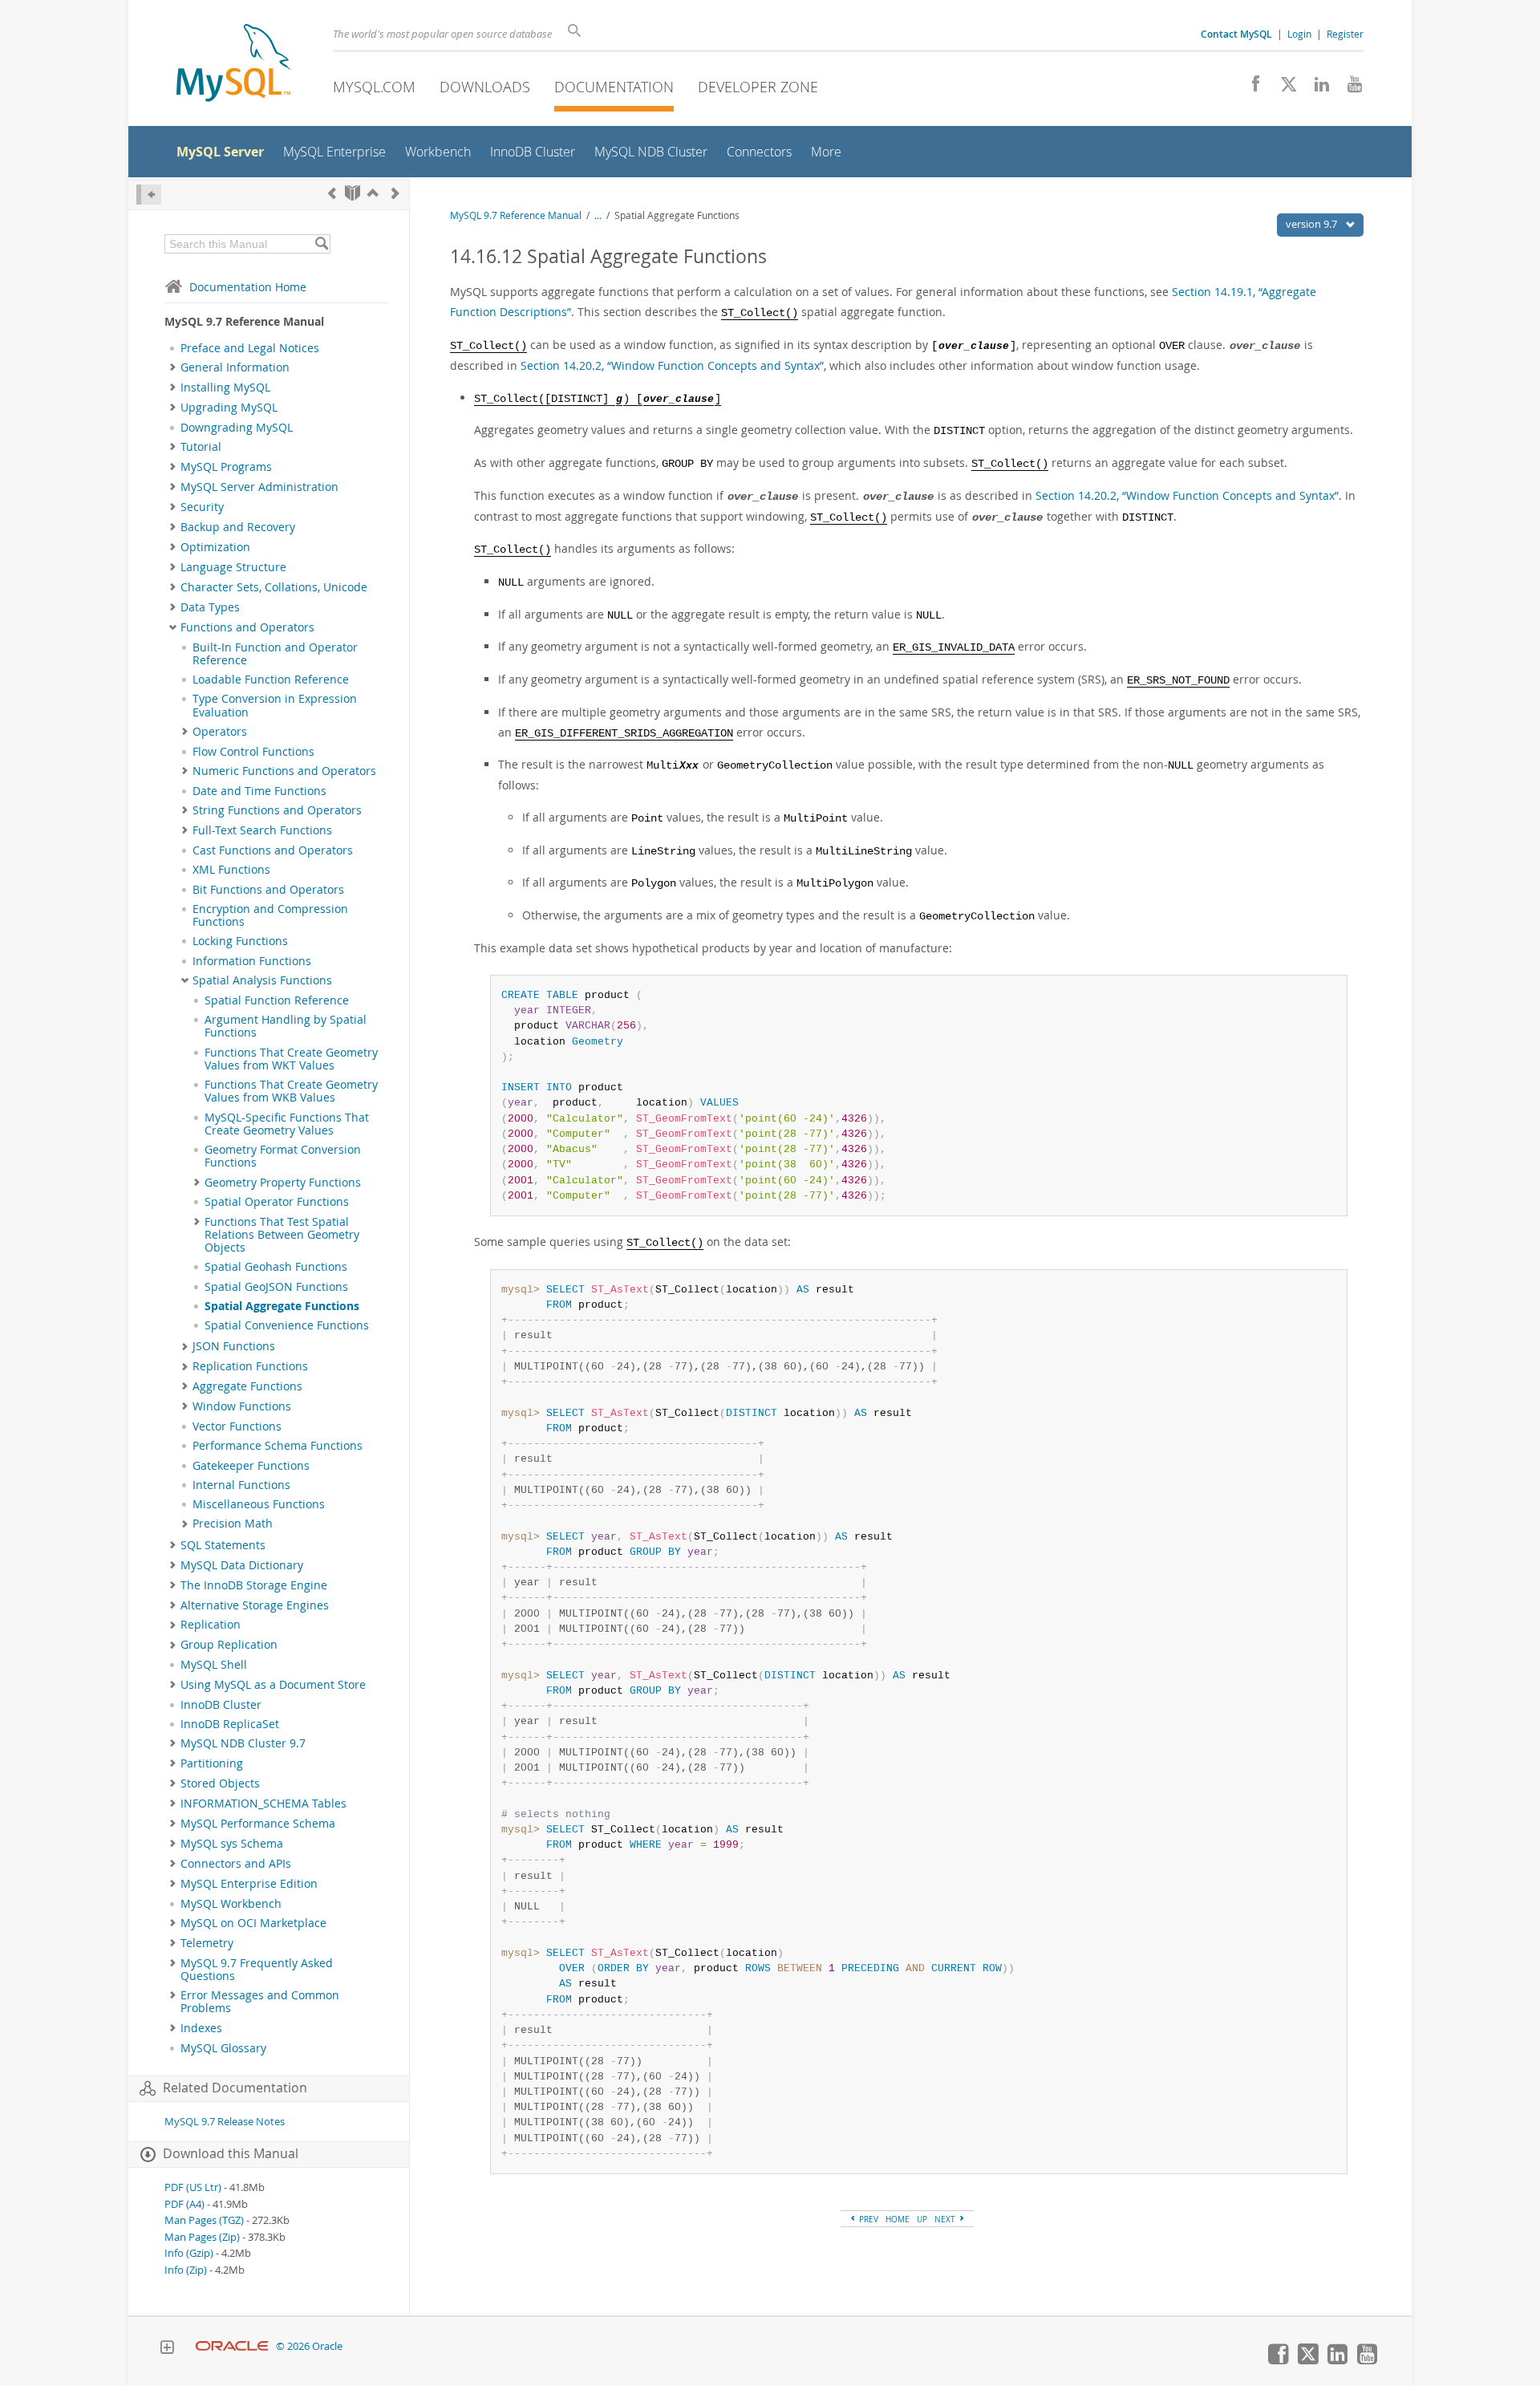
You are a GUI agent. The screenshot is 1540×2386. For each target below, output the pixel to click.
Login (1299, 34)
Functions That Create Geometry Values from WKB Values (291, 1091)
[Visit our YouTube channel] (1349, 88)
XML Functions (231, 870)
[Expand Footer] (167, 2349)
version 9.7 (1313, 224)
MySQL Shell (214, 1665)
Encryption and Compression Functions (270, 915)
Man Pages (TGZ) (204, 2220)
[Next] (395, 193)
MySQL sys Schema (232, 1844)
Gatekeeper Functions (251, 1466)
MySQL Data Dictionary (242, 1565)
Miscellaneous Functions (259, 1504)
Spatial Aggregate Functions (282, 1306)
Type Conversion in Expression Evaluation (275, 705)
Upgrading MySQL (229, 408)
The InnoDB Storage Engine (254, 1585)
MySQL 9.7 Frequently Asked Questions (257, 1970)
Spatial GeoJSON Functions (276, 1287)
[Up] (373, 193)
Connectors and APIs (236, 1864)
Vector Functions (237, 1426)
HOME (898, 2219)
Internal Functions (241, 1485)
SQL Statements (223, 1545)
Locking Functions (240, 941)
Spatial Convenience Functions (287, 1325)
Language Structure (233, 567)
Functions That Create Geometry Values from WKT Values (291, 1059)
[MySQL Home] (233, 65)
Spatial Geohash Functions (276, 1267)
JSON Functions (234, 1346)
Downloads (485, 87)
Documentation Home (248, 287)
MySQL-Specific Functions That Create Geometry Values (287, 1124)
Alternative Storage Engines (255, 1605)
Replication (211, 1625)
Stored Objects (220, 1783)
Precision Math (233, 1524)
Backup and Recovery (238, 527)
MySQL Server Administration (259, 487)
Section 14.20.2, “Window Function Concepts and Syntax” (672, 365)
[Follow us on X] (1283, 88)
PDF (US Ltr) (193, 2187)
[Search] (321, 244)
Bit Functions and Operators (268, 890)
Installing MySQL (225, 388)
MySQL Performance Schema (258, 1824)
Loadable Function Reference (271, 680)
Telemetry (207, 1943)
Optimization (215, 547)
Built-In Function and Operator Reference (275, 654)
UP (922, 2219)
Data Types (210, 607)
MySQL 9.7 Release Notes (225, 2122)
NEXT (946, 2219)
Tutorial (201, 447)
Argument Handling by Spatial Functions (286, 1026)
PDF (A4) (184, 2204)
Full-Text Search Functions (262, 830)
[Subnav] (173, 367)
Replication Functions (250, 1366)
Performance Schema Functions (278, 1446)
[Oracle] (232, 2346)
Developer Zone (758, 87)
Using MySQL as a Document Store (273, 1685)
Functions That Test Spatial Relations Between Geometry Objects (282, 1235)
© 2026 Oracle (309, 2346)
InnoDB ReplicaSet (230, 1724)
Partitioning (212, 1763)
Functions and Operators (247, 627)
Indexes (201, 2028)
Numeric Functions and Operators (284, 771)
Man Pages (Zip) (202, 2237)
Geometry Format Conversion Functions (283, 1156)
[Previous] (332, 193)
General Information (235, 367)
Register (1345, 34)
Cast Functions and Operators (273, 850)
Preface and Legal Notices (250, 348)
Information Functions (252, 961)
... (598, 215)
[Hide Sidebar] (149, 195)
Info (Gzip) (189, 2253)
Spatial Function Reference (277, 1000)
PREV (867, 2219)
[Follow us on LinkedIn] (1316, 88)
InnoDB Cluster (221, 1705)
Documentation (614, 87)
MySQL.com (374, 87)
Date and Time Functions (259, 791)
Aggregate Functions (247, 1386)
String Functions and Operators (277, 810)
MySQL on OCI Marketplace (253, 1923)
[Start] (353, 193)
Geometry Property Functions (283, 1183)
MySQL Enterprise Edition (249, 1884)
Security (202, 507)
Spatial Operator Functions (277, 1202)
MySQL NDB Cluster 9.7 (243, 1743)
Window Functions (242, 1406)
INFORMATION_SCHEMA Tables (263, 1804)
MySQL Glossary (223, 2048)
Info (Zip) (186, 2270)
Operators (220, 732)
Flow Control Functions (253, 752)
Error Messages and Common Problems (260, 2002)
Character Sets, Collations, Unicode (274, 587)
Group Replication (229, 1645)
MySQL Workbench (231, 1904)
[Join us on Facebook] (1250, 88)
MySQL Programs (226, 467)
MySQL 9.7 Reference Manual (516, 215)
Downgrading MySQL (237, 428)
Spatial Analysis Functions (262, 980)
